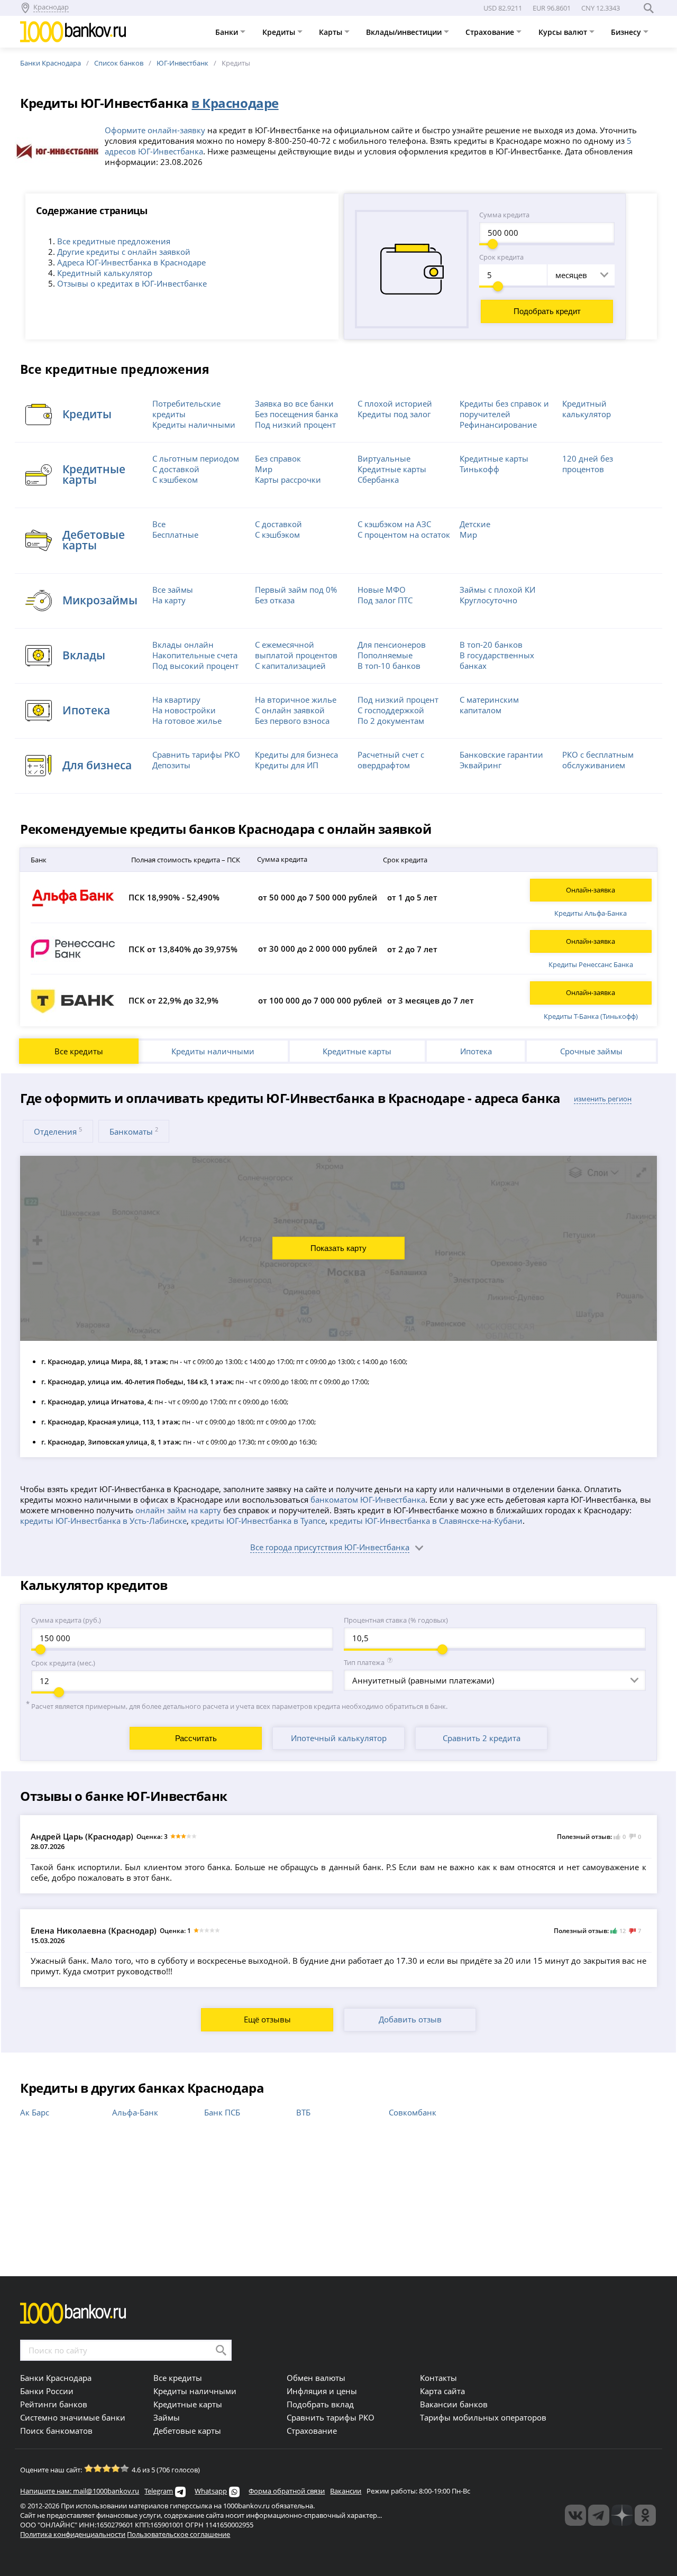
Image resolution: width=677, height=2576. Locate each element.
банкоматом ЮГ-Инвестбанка (368, 1499)
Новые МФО (382, 590)
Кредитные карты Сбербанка (392, 474)
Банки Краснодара (51, 63)
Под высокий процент (195, 666)
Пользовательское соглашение (179, 2534)
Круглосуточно (488, 600)
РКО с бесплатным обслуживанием (598, 760)
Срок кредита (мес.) (63, 1663)
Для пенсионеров (392, 645)
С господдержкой (391, 710)
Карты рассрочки (288, 480)
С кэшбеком (175, 480)
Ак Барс (35, 2112)
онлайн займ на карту (178, 1510)
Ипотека (476, 1051)
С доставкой (176, 469)
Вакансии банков (454, 2404)
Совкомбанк (413, 2112)
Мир (264, 469)
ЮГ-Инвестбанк (182, 63)
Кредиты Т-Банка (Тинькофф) (591, 1016)
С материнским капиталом (489, 705)
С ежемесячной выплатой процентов (296, 650)
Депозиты (171, 765)
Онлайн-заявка (591, 890)
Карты (332, 32)
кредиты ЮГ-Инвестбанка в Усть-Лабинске (103, 1521)
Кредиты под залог (394, 414)
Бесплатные (175, 535)
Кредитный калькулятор (105, 273)
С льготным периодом (196, 458)
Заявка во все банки (294, 403)
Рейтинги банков (54, 2404)
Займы (167, 2417)
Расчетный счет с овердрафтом (391, 760)
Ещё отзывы (267, 2019)
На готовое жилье (187, 721)
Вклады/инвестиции (405, 32)
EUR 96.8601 (552, 8)
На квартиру (176, 700)
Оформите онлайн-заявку (155, 130)
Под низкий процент (295, 425)
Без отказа (275, 600)
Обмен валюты (316, 2378)
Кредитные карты (357, 1051)
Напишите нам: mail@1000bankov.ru (80, 2491)
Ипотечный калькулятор (339, 1738)
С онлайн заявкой (290, 710)
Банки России (47, 2391)
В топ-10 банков (389, 666)
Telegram (159, 2491)
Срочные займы (591, 1051)
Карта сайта (442, 2391)
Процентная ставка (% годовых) (396, 1620)
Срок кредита (501, 257)
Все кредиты (79, 1051)
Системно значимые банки (73, 2417)
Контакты (438, 2378)
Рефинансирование (498, 425)
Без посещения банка (296, 414)
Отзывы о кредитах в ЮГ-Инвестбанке (132, 283)
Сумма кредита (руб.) (66, 1620)
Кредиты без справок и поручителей (504, 409)
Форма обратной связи (287, 2491)
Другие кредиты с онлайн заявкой (124, 252)
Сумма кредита (504, 215)
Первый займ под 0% (296, 590)
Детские (475, 524)
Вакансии (346, 2491)
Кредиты (280, 32)
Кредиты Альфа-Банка (591, 913)
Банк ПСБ (222, 2112)
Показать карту (338, 1248)
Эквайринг (481, 765)
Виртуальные (384, 458)
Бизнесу (627, 32)
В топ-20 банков (491, 645)
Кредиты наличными (194, 425)
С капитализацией (290, 666)
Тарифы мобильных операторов (483, 2417)
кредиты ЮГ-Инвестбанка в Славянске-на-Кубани (426, 1521)
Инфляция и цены (322, 2391)
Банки (228, 32)
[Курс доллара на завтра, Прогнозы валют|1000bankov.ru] (599, 2515)
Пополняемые (385, 655)
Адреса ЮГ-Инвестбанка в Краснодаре (131, 262)
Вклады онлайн (183, 645)
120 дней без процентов (588, 464)
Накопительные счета (195, 655)
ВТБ (303, 2112)
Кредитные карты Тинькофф (494, 464)
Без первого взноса (292, 721)
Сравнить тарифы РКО (196, 755)
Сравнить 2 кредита (482, 1738)
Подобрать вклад (320, 2404)
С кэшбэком (277, 535)
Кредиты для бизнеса (296, 755)
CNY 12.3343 (601, 8)
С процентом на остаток (404, 535)
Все (159, 524)
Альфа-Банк (135, 2112)
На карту (169, 600)
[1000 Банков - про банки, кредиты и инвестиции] (622, 2515)
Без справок (278, 458)
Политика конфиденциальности (73, 2534)
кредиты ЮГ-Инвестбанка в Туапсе (258, 1521)
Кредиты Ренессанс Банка (591, 964)
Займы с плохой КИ (497, 590)
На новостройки (184, 710)
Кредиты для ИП (287, 765)
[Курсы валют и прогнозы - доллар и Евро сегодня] (575, 2515)
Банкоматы (134, 1131)
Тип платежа (364, 1662)
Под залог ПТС (385, 600)
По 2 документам (391, 721)
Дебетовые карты (187, 2431)
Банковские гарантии (501, 755)
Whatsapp (211, 2491)
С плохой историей (395, 403)
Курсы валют (564, 32)
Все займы (173, 590)
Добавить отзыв (410, 2019)
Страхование (491, 32)
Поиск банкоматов (56, 2431)
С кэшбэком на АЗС (394, 524)
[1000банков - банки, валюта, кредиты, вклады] (645, 2515)
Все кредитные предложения (114, 241)
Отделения (58, 1131)
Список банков (119, 63)
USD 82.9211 (503, 8)
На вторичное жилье (296, 700)
